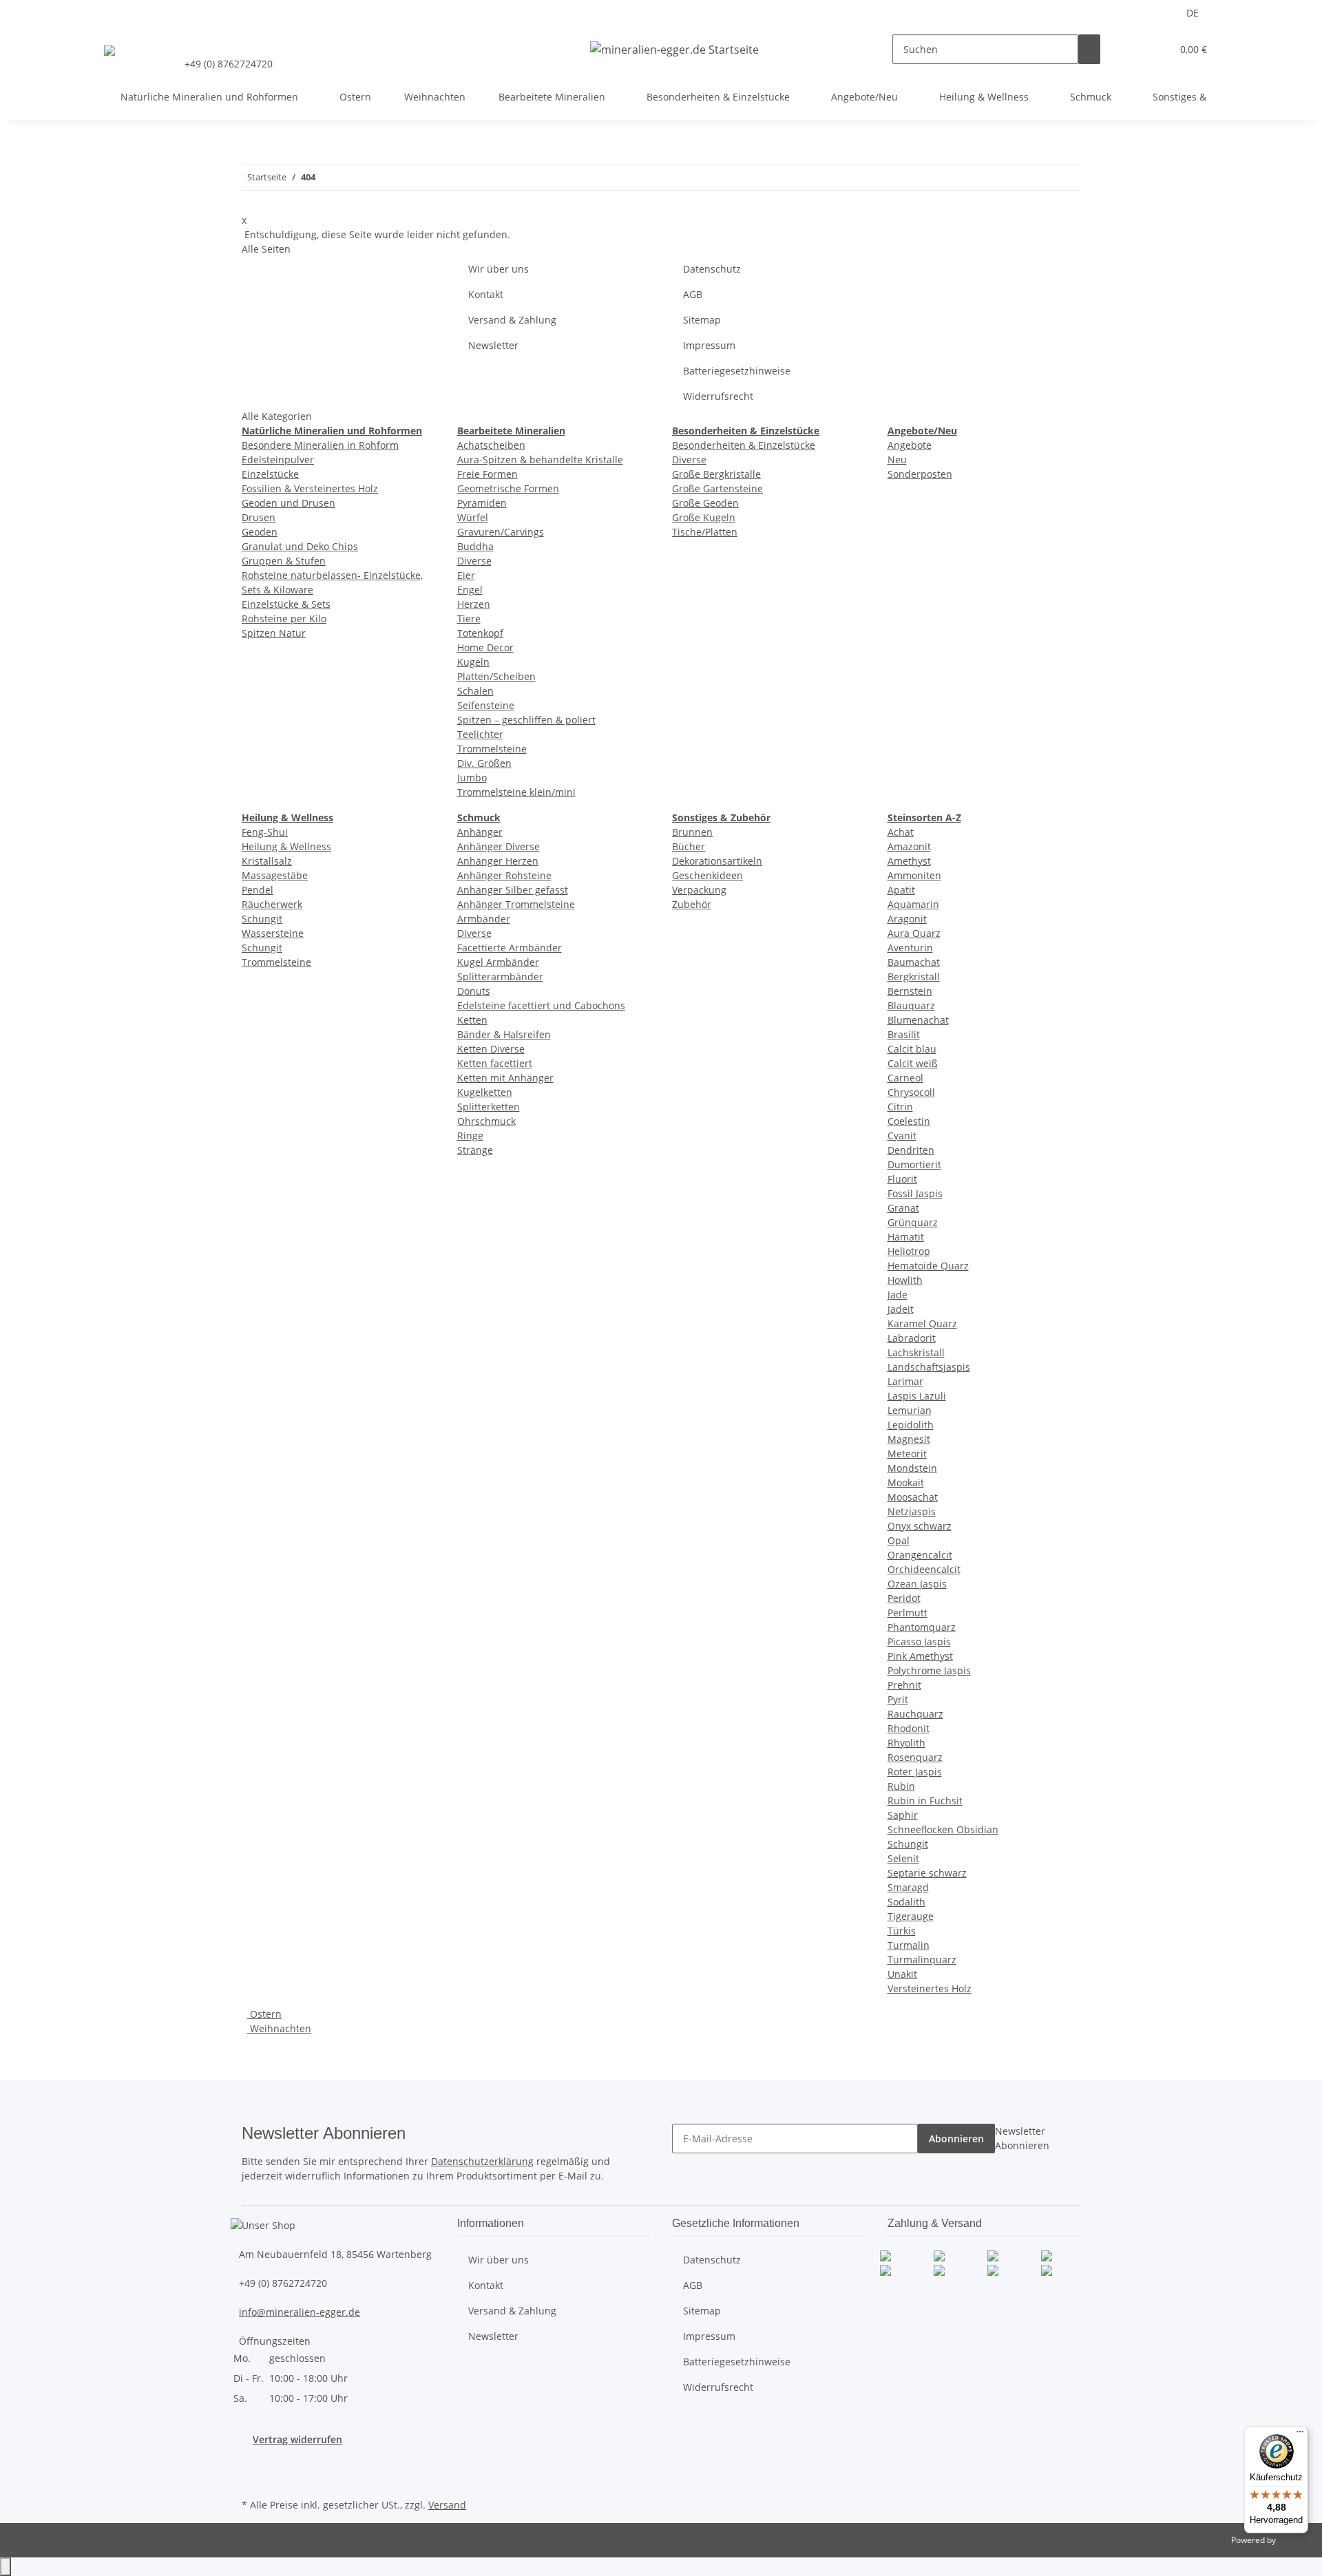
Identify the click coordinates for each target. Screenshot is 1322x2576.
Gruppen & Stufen (284, 561)
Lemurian (910, 1410)
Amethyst (909, 861)
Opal (899, 1540)
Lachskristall (916, 1352)
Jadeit (901, 1309)
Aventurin (910, 948)
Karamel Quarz (922, 1323)
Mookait (906, 1482)
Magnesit (909, 1439)
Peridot (904, 1598)
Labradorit (912, 1338)
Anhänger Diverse (499, 846)
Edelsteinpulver (278, 460)
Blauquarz (911, 1005)
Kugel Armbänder (498, 962)
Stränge (475, 1150)
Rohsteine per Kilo (284, 619)
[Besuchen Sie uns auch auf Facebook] (253, 2462)
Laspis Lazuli (917, 1396)
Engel (470, 590)
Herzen (474, 604)
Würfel (473, 517)
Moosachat (913, 1497)
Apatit (901, 890)
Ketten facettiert (495, 1063)
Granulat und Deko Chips (300, 546)
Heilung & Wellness (286, 846)
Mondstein (912, 1468)
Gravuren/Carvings (501, 532)
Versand (447, 2505)
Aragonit (907, 919)
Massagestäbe (275, 875)
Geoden (260, 532)
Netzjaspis (912, 1511)
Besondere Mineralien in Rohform (320, 445)
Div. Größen (484, 763)
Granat (903, 1208)
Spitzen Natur (274, 633)
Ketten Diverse (491, 1049)
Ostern (264, 2014)
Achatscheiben (491, 445)
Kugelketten (485, 1092)
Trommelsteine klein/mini (516, 792)
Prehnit (904, 1685)
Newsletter (493, 345)
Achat (901, 832)
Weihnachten (279, 2028)
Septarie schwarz (927, 1873)
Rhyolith (906, 1743)
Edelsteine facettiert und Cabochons (541, 1005)
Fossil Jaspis (915, 1193)
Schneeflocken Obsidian (943, 1829)
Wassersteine (273, 933)
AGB (693, 294)
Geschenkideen (707, 875)
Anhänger (480, 832)
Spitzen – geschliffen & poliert (526, 720)
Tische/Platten (705, 532)
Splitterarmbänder (500, 976)
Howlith (905, 1280)
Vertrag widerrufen (297, 2439)
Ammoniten (914, 875)
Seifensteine (486, 705)
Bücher (689, 846)
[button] (1133, 49)
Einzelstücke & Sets (286, 604)
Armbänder (484, 919)
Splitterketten (489, 1107)
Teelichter (480, 734)
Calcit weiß (913, 1063)
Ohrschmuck (486, 1121)
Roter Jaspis (915, 1772)
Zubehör (692, 904)
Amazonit (909, 846)
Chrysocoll (911, 1092)
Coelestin (909, 1121)
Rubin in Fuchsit (925, 1801)
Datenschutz (712, 269)
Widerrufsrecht (718, 396)
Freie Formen (487, 474)
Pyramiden (482, 503)
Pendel (258, 890)
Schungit (262, 919)
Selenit (903, 1858)
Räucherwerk (272, 904)
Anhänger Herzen (498, 861)
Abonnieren (956, 2139)
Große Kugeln (704, 517)
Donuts (474, 991)
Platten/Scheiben (496, 676)
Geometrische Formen (508, 488)
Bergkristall (914, 976)
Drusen (259, 517)
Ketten (472, 1020)
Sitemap (702, 320)
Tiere (469, 619)
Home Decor (485, 647)
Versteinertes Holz (930, 1988)
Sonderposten (920, 474)
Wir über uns (499, 269)
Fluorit (902, 1179)
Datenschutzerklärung (482, 2161)
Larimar (905, 1381)
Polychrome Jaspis (929, 1670)
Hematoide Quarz (928, 1266)
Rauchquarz (915, 1714)
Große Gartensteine (717, 488)
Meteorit (907, 1454)
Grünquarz (913, 1222)
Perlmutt (907, 1613)
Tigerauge (911, 1916)
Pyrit (898, 1699)
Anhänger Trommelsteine (516, 904)
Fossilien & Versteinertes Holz (310, 488)
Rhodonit (909, 1728)
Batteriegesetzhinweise (737, 371)
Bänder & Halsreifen (504, 1034)
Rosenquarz (915, 1757)
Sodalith (906, 1902)
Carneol (905, 1078)
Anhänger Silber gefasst (513, 890)
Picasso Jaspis (919, 1641)
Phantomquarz (922, 1627)
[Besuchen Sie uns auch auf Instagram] (253, 2479)
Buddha (475, 546)
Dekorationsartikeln (717, 861)
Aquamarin (913, 904)
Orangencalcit (920, 1555)
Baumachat (914, 962)
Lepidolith (911, 1425)
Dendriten (911, 1150)
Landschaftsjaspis (929, 1367)
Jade (898, 1295)
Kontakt (486, 294)
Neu (897, 460)
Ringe (470, 1136)
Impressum (709, 345)
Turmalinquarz (922, 1960)
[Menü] (1300, 2435)
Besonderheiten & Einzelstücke (744, 445)
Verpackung (699, 890)
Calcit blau (912, 1049)
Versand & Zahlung (512, 320)
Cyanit (902, 1136)
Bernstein (910, 991)
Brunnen (692, 832)
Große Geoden (705, 503)
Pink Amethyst (920, 1656)
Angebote (910, 445)
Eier (466, 575)
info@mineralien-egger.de (300, 2312)
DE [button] (1194, 13)
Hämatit (906, 1237)
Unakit (902, 1974)
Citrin (900, 1107)
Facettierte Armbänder (510, 948)
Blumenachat (918, 1020)
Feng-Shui (265, 832)
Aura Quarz (914, 933)
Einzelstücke (270, 474)
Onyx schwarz (920, 1526)
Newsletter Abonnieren (1022, 2138)
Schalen (475, 691)
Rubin (901, 1786)
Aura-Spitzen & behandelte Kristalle (540, 460)
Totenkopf (480, 633)
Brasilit (904, 1034)
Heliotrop (909, 1251)
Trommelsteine (492, 749)
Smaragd (908, 1887)
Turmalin (909, 1945)
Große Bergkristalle (716, 474)
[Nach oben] (6, 2567)
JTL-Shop (1294, 2540)
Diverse (474, 561)
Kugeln (473, 662)
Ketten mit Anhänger (505, 1078)
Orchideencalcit (924, 1569)
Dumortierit (914, 1164)
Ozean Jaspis (917, 1584)
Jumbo (472, 778)
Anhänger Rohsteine (504, 875)
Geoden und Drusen (288, 503)
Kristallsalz (267, 861)
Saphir (903, 1815)
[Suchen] (1089, 49)
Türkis (902, 1931)
